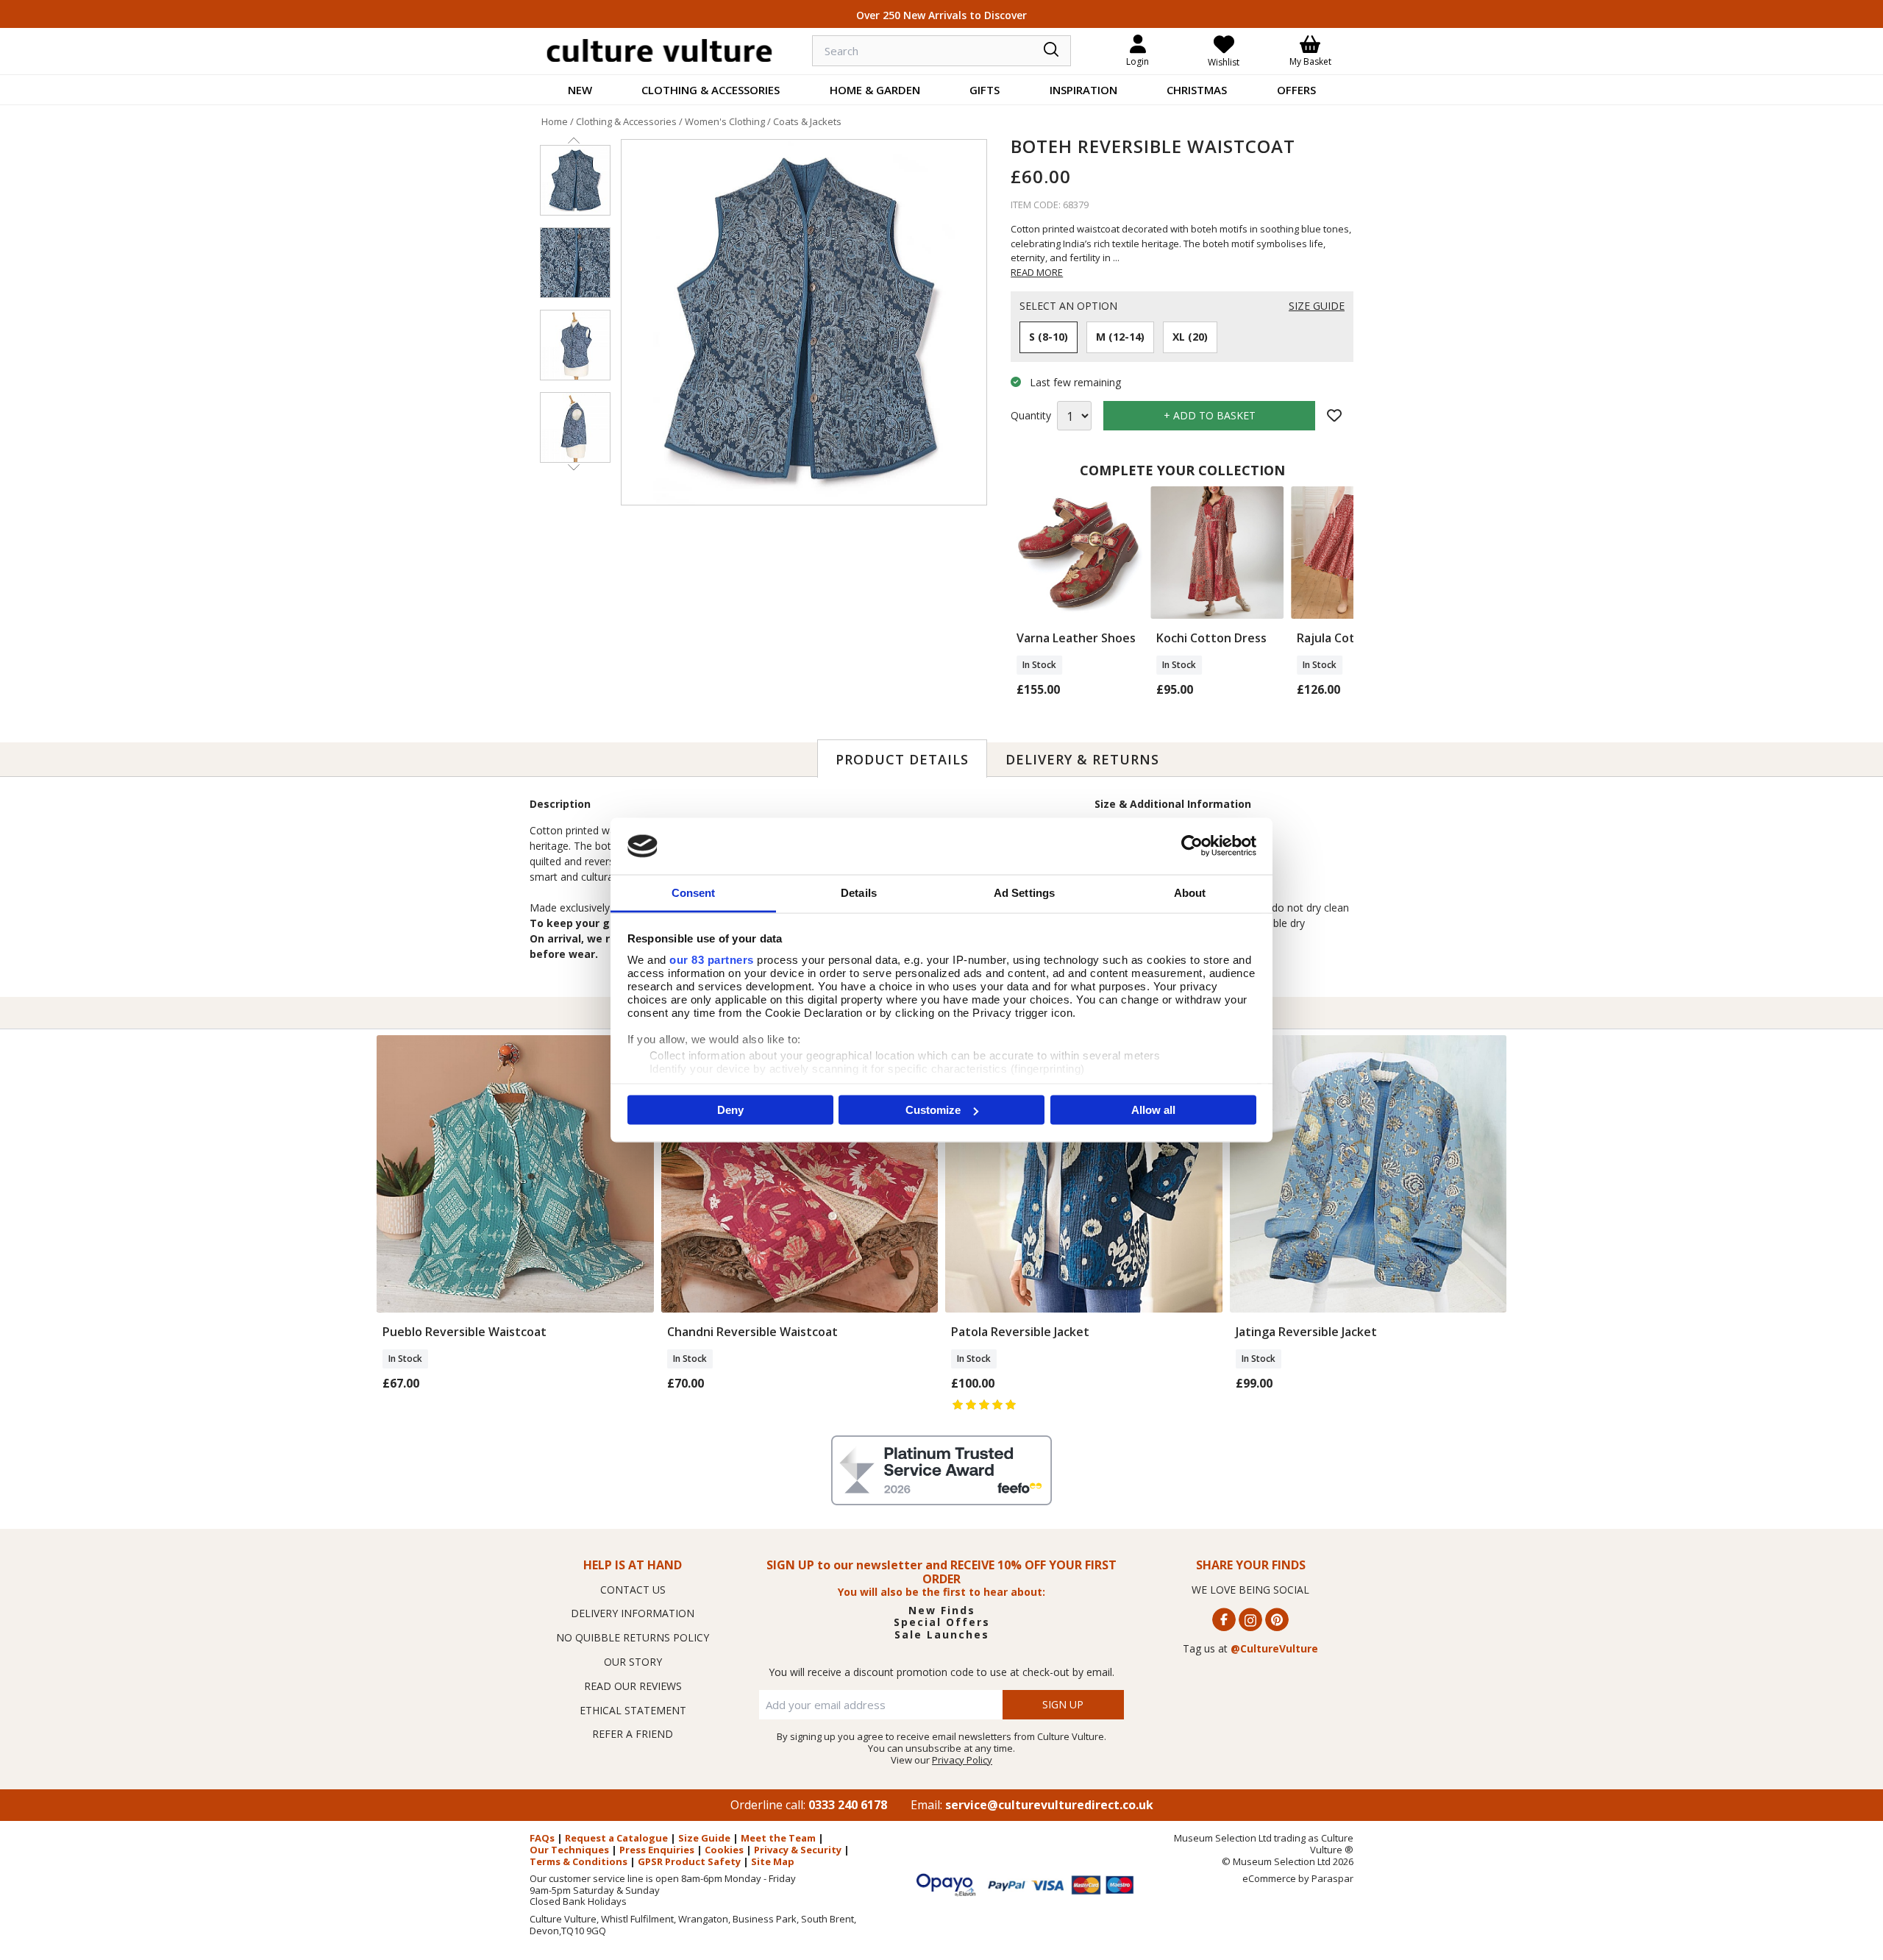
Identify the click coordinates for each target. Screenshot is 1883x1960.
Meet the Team (778, 1838)
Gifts (985, 90)
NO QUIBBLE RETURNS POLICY (633, 1637)
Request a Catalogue (616, 1838)
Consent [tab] (694, 892)
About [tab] (1190, 892)
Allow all (1153, 1110)
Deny (730, 1110)
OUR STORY (633, 1662)
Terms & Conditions (579, 1861)
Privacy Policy (962, 1760)
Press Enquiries (657, 1850)
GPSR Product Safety (689, 1861)
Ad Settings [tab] (1024, 892)
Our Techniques (569, 1850)
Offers (1296, 90)
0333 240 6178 (848, 1805)
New (580, 90)
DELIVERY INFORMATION (633, 1613)
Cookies (724, 1850)
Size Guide (704, 1838)
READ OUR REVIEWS (633, 1686)
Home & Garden (875, 90)
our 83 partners (712, 959)
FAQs (542, 1838)
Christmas (1197, 90)
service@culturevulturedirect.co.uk (1049, 1805)
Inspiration (1083, 90)
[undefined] (804, 322)
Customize (933, 1110)
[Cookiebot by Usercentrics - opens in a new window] (1192, 846)
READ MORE (1037, 272)
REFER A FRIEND (633, 1734)
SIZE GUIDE (1317, 306)
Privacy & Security (798, 1850)
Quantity (1031, 416)
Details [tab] (859, 892)
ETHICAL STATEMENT (633, 1710)
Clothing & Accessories (711, 90)
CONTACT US (633, 1590)
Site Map (773, 1861)
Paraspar (1332, 1878)
